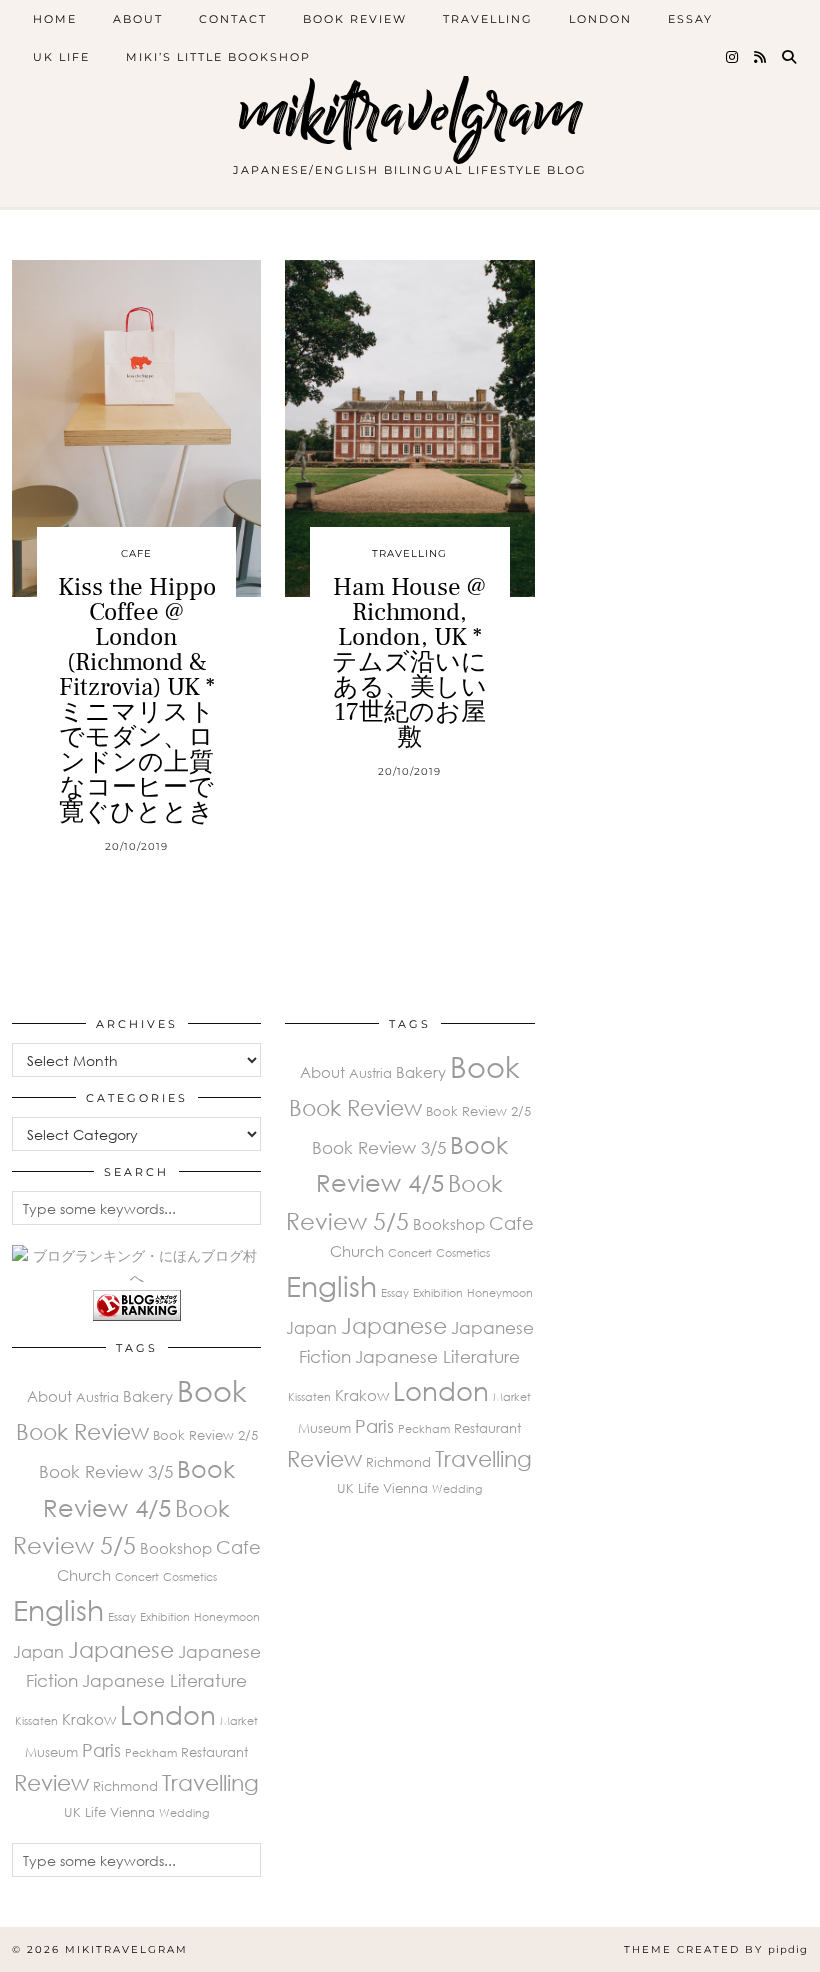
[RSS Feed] (761, 57)
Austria (97, 1397)
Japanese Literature (164, 1680)
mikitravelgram (410, 112)
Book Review (355, 19)
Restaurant (214, 1752)
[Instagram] (733, 57)
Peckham (151, 1752)
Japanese (121, 1649)
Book (212, 1390)
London (600, 19)
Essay (690, 19)
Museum (51, 1752)
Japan (38, 1652)
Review (51, 1782)
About (138, 19)
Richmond (125, 1786)
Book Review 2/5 (205, 1435)
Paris (101, 1750)
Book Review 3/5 (106, 1471)
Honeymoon (227, 1616)
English (58, 1610)
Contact (233, 19)
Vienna (132, 1812)
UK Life (61, 57)
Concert (137, 1576)
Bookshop (176, 1548)
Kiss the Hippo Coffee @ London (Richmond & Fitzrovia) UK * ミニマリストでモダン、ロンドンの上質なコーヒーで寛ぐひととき (137, 699)
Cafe (136, 553)
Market (239, 1720)
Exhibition (165, 1616)
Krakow (89, 1719)
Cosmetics (190, 1576)
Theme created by (716, 1949)
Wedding (184, 1812)
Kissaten (36, 1720)
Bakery (148, 1396)
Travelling (488, 19)
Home (55, 19)
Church (84, 1575)
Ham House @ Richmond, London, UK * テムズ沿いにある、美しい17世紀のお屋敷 (409, 662)
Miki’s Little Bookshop (218, 57)
